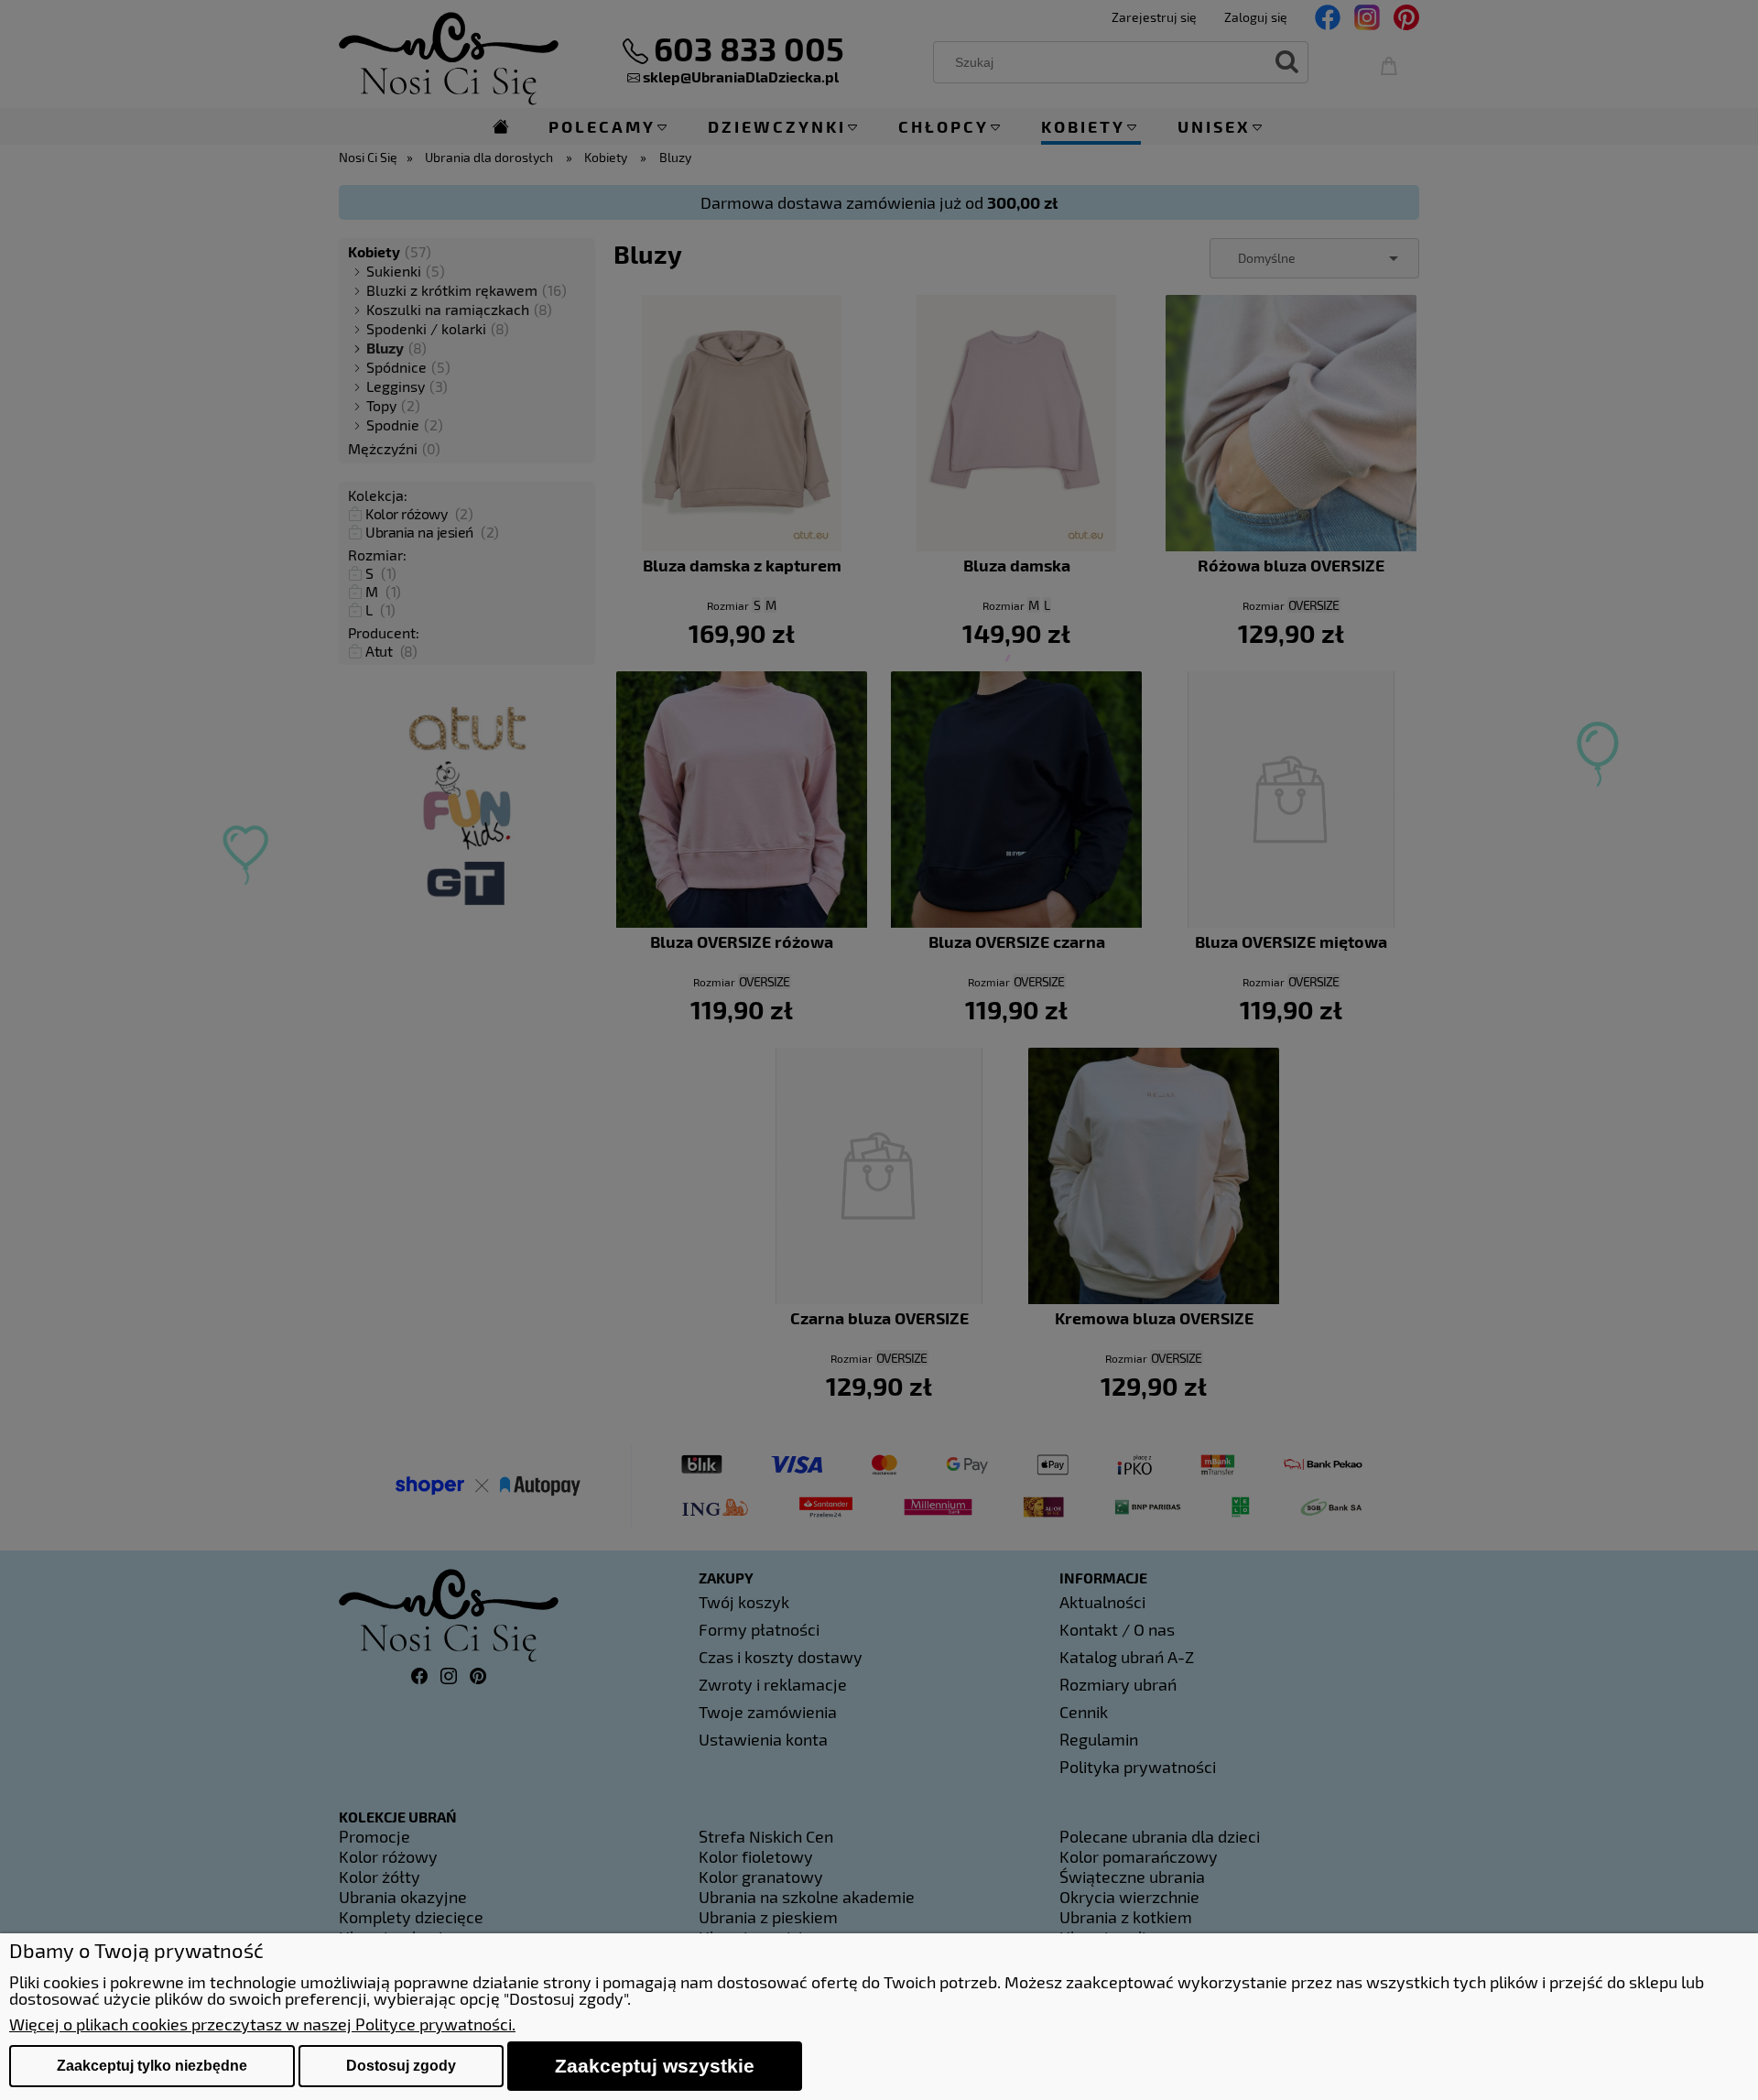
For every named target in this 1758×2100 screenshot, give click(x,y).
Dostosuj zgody (401, 2066)
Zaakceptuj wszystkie (655, 2066)
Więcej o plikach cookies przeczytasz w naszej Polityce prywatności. (262, 2024)
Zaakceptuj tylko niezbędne (152, 2066)
